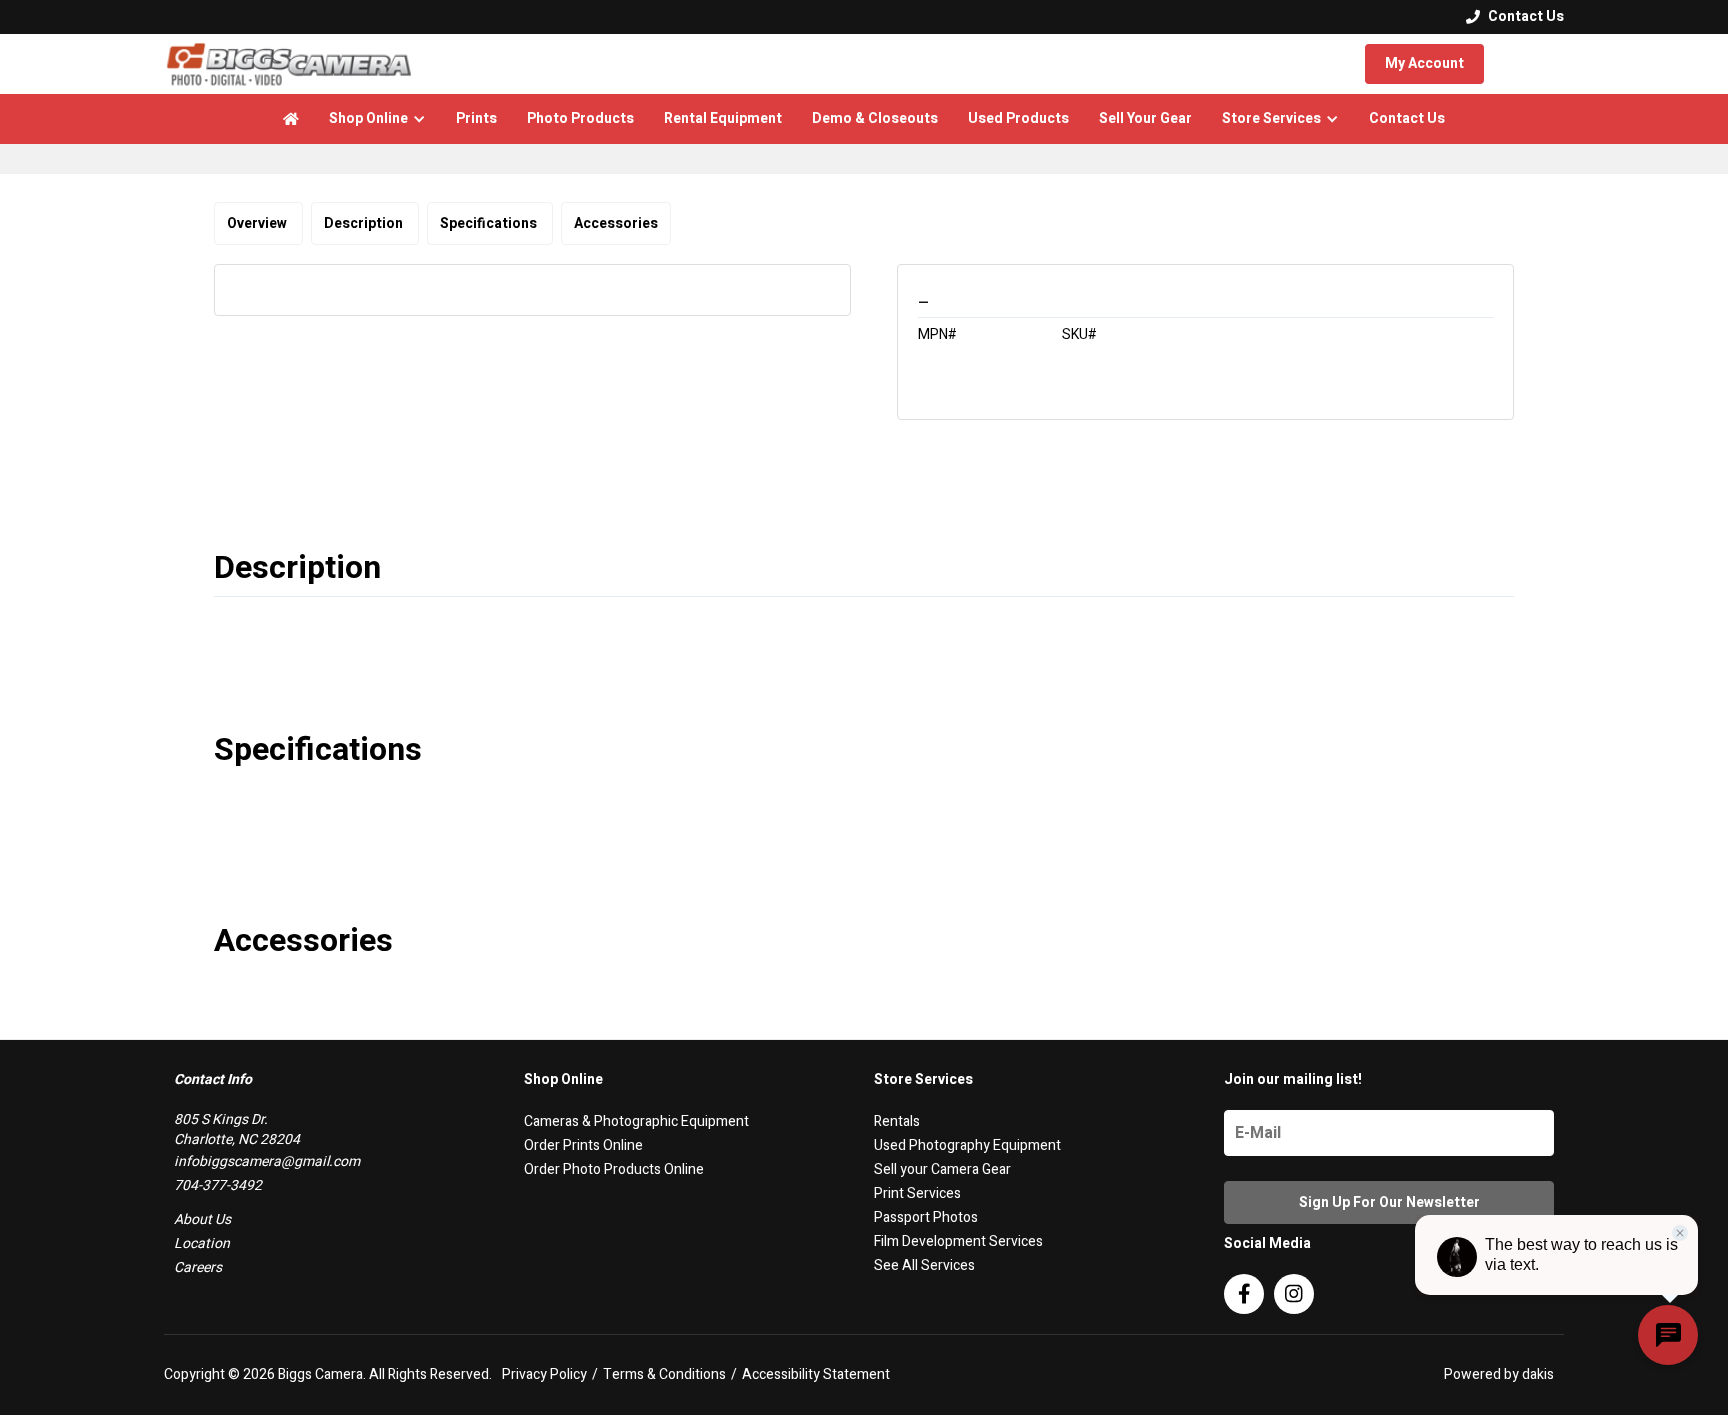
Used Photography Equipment (967, 1145)
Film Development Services (958, 1241)
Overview (258, 223)
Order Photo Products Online (614, 1169)
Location (202, 1243)
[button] (377, 119)
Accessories (616, 223)
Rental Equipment (723, 118)
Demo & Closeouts (875, 118)
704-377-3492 (218, 1185)
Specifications (490, 223)
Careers (198, 1267)
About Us (202, 1219)
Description (365, 223)
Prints (476, 118)
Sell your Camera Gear (942, 1169)
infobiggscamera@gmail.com (267, 1161)
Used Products (1018, 118)
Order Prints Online (583, 1145)
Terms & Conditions (664, 1375)
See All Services (924, 1265)
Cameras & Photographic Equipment (636, 1121)
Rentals (897, 1121)
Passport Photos (926, 1217)
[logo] (289, 64)
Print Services (917, 1193)
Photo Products (580, 118)
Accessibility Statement (816, 1375)
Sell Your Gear (1145, 118)
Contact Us (1407, 118)
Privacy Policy (544, 1375)
